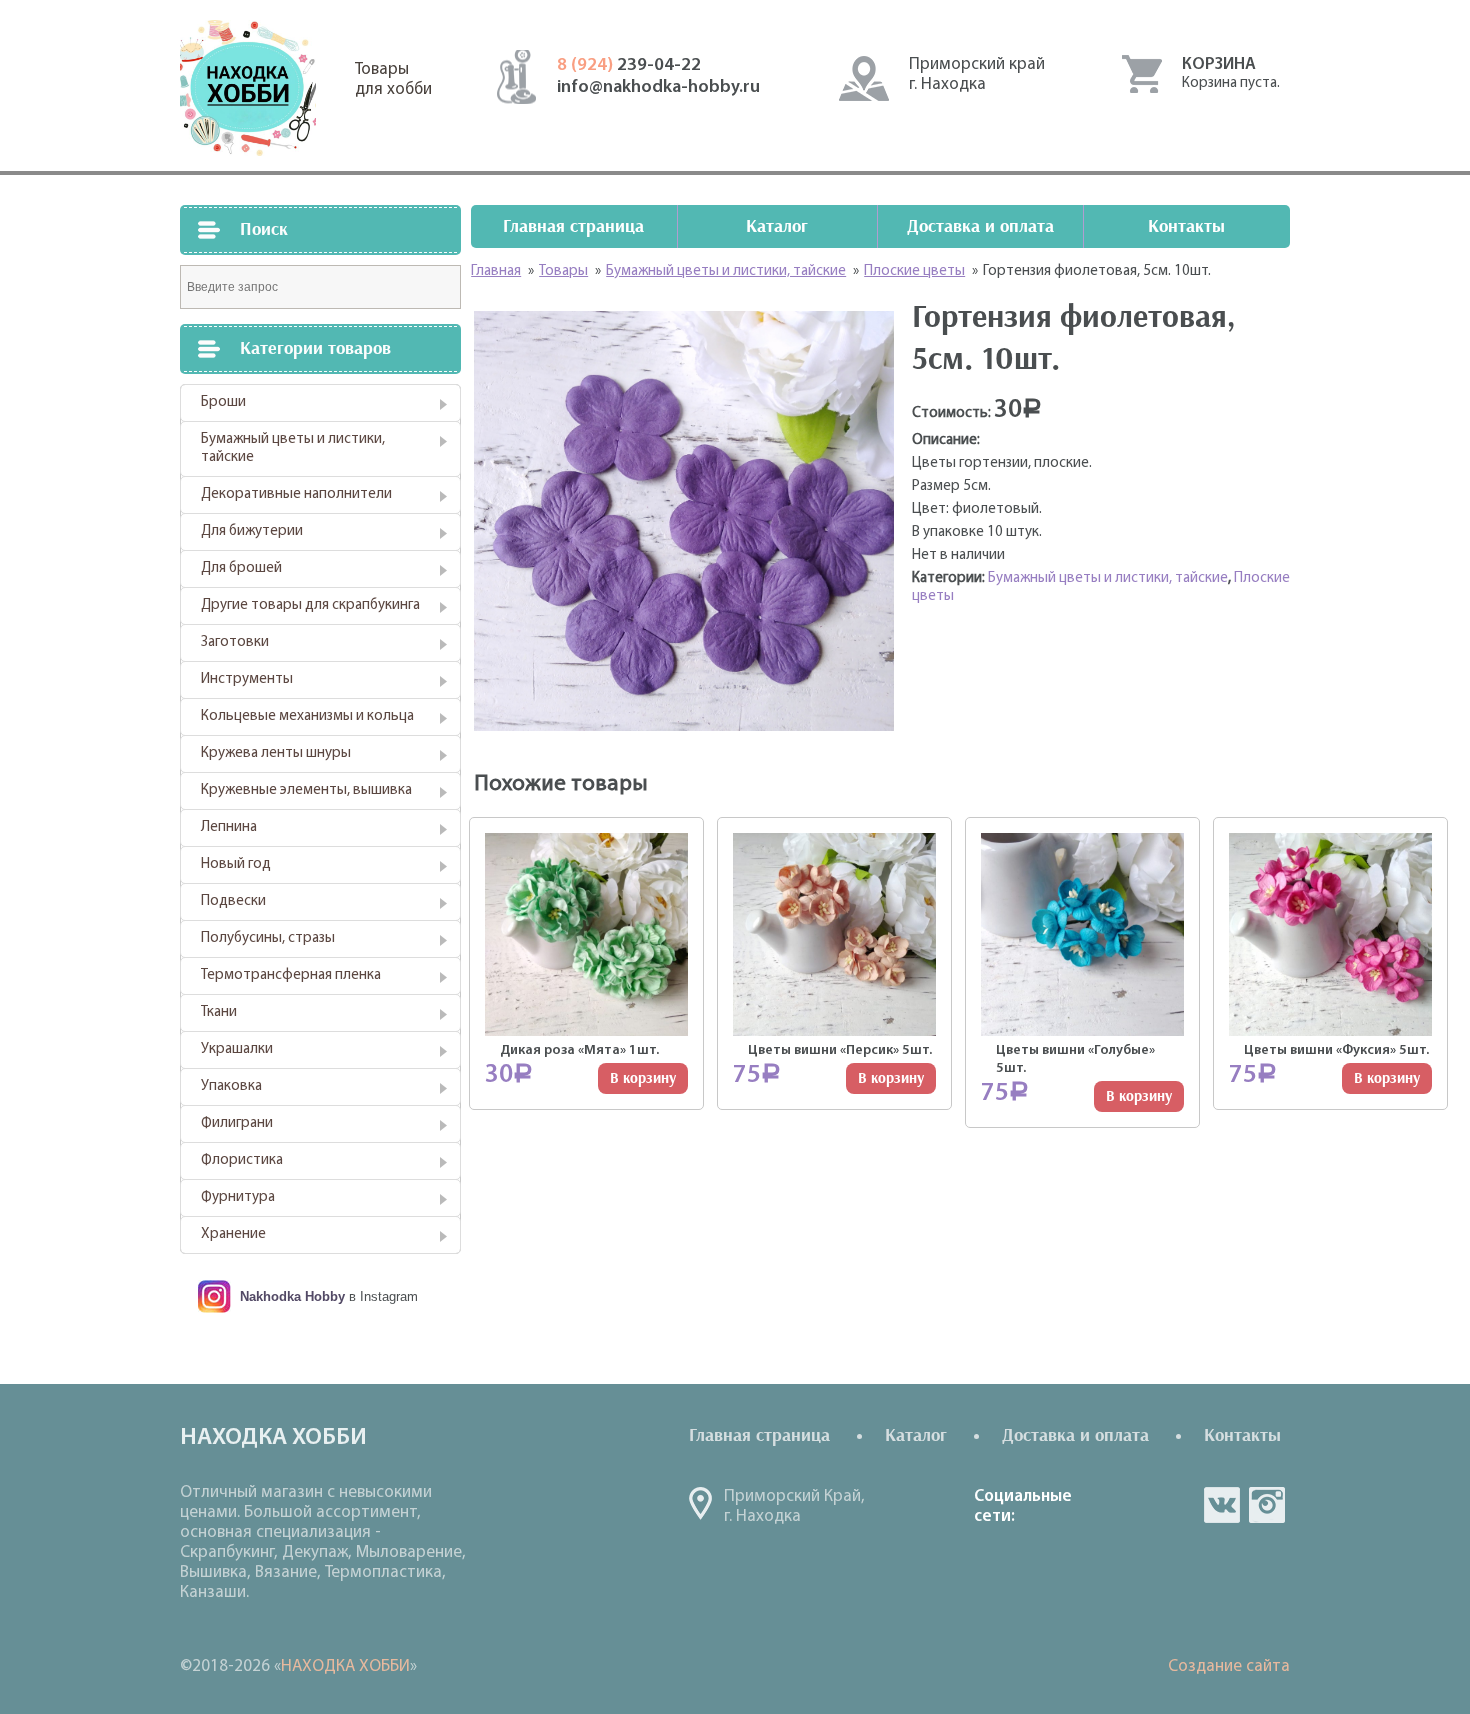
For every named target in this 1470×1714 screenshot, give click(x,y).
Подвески (233, 901)
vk (1222, 1505)
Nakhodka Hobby (292, 1296)
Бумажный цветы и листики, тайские (293, 448)
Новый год (236, 864)
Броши (223, 402)
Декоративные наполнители (296, 494)
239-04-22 (629, 66)
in (1267, 1505)
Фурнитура (238, 1197)
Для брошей (241, 568)
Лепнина (229, 827)
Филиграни (237, 1123)
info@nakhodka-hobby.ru (658, 88)
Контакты (1186, 226)
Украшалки (237, 1049)
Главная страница (573, 226)
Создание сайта (1229, 1666)
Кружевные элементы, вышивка (306, 790)
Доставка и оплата (980, 226)
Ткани (219, 1012)
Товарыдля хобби (393, 79)
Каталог (777, 226)
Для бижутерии (252, 531)
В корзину (643, 1078)
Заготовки (235, 642)
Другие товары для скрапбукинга (310, 605)
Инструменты (247, 679)
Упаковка (231, 1086)
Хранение (233, 1234)
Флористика (242, 1160)
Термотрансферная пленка (291, 975)
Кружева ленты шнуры (276, 753)
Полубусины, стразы (268, 938)
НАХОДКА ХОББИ (345, 1666)
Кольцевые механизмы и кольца (307, 716)
